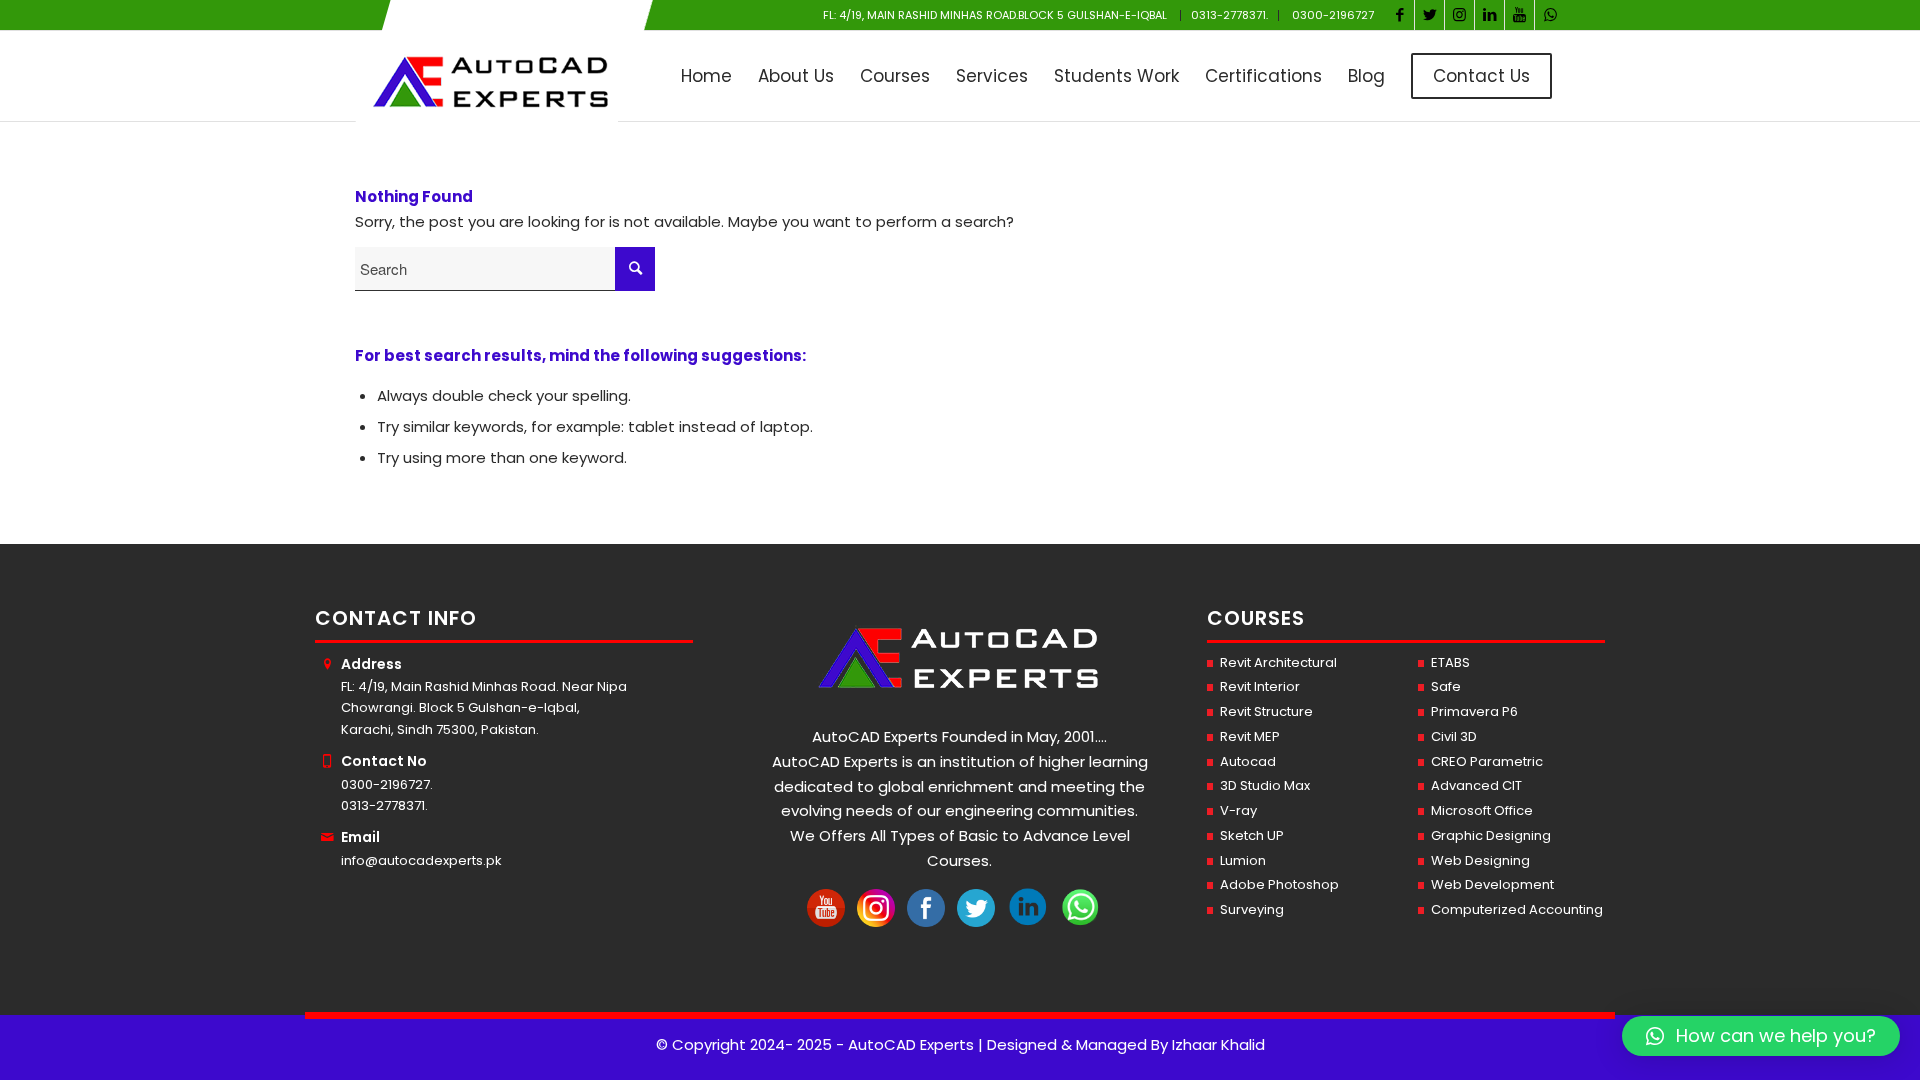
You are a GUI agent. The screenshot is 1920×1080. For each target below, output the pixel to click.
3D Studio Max (1265, 785)
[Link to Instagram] (1459, 15)
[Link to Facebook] (1399, 15)
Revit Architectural (1278, 662)
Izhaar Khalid (1218, 1044)
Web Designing (1480, 860)
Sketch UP (1252, 835)
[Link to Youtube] (1519, 15)
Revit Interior (1260, 686)
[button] (1761, 1036)
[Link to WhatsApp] (1550, 15)
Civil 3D (1454, 736)
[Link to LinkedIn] (1489, 15)
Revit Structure (1266, 711)
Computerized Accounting (1517, 909)
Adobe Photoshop (1279, 884)
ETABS (1450, 662)
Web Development (1492, 884)
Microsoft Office (1482, 810)
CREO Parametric (1487, 761)
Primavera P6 (1474, 711)
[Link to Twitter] (1429, 15)
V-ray (1238, 810)
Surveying (1252, 909)
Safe (1446, 686)
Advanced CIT (1476, 785)
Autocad (1248, 761)
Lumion (1243, 860)
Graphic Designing (1491, 835)
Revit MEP (1250, 736)
